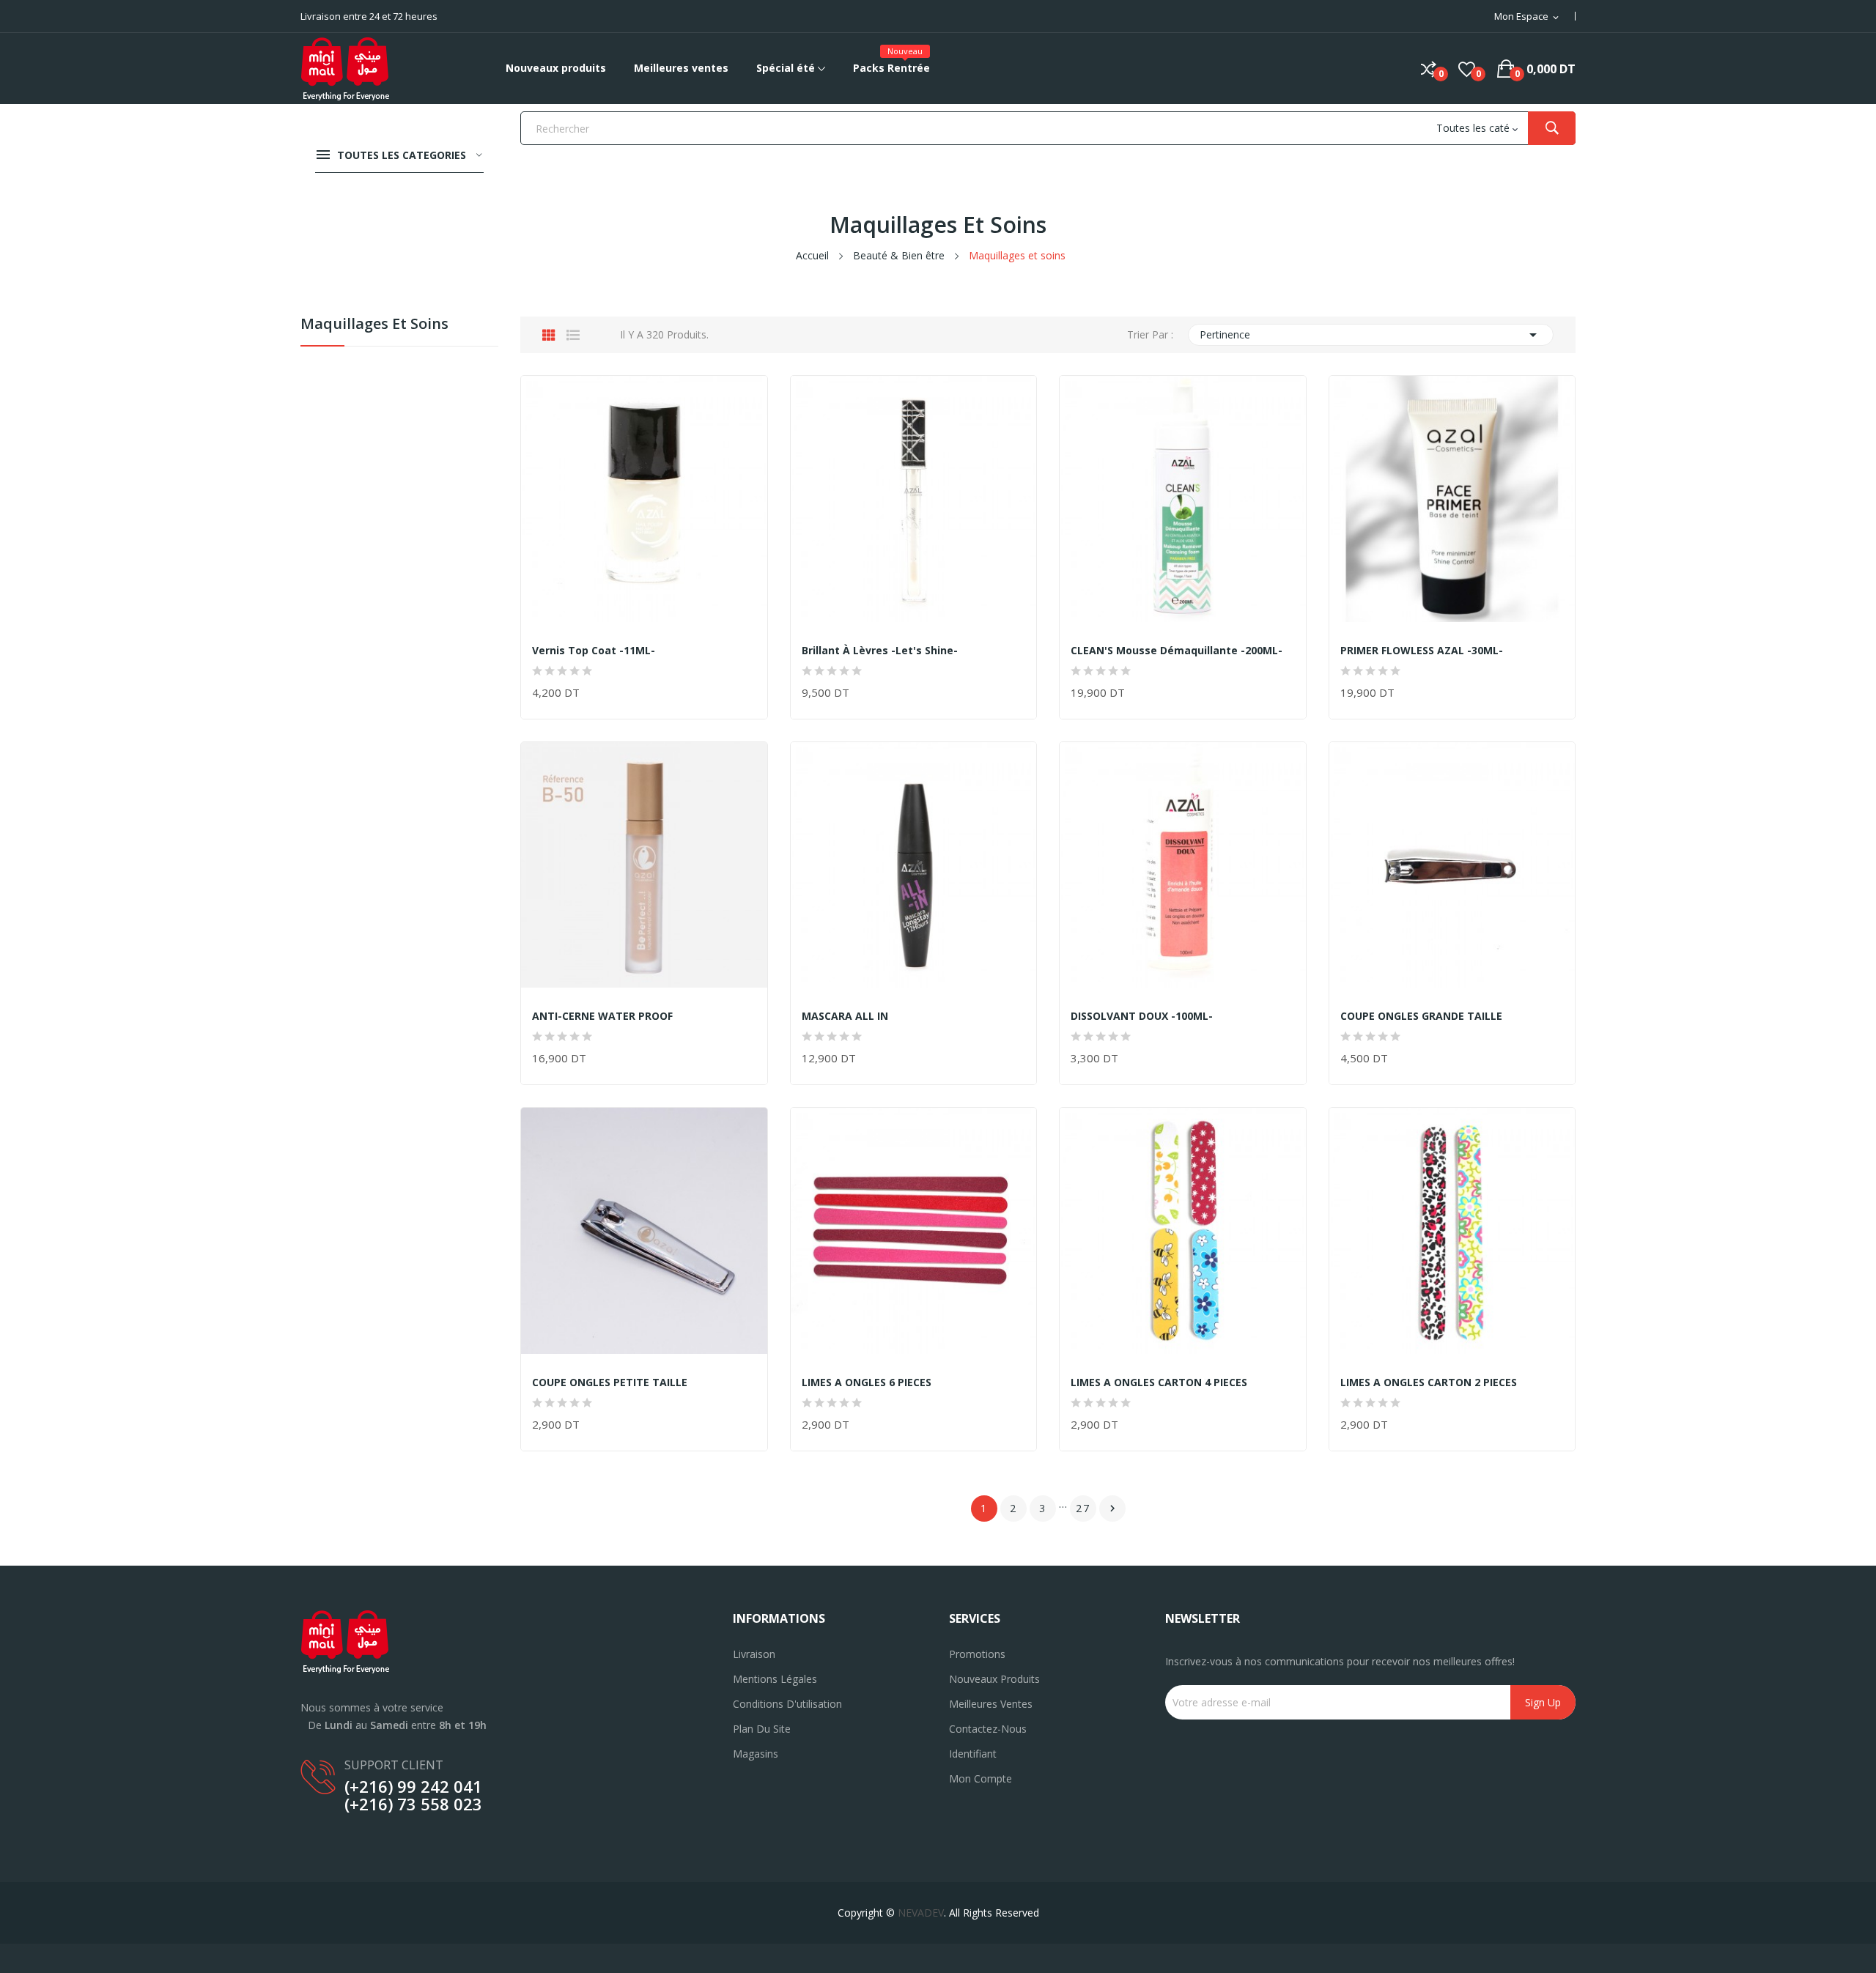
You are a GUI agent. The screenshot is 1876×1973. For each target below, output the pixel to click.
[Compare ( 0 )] (1429, 69)
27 (1083, 1508)
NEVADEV (921, 1913)
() (1467, 69)
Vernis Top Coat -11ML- (594, 651)
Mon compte (981, 1778)
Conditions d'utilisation (787, 1704)
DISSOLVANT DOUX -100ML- (1142, 1016)
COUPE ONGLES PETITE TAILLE (610, 1382)
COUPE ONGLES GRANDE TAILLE (1421, 1016)
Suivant (1112, 1509)
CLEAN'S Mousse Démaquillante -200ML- (1177, 651)
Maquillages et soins (374, 325)
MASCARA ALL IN (845, 1016)
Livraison (754, 1654)
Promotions (977, 1654)
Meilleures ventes (991, 1704)
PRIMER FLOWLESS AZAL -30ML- (1422, 651)
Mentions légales (775, 1679)
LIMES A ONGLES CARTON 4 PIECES (1159, 1382)
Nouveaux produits (994, 1679)
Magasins (756, 1754)
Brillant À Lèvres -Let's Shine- (880, 651)
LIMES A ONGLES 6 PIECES (867, 1382)
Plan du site (762, 1729)
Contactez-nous (988, 1729)
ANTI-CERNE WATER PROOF (602, 1016)
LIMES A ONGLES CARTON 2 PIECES (1429, 1382)
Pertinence (1371, 335)
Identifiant (973, 1754)
